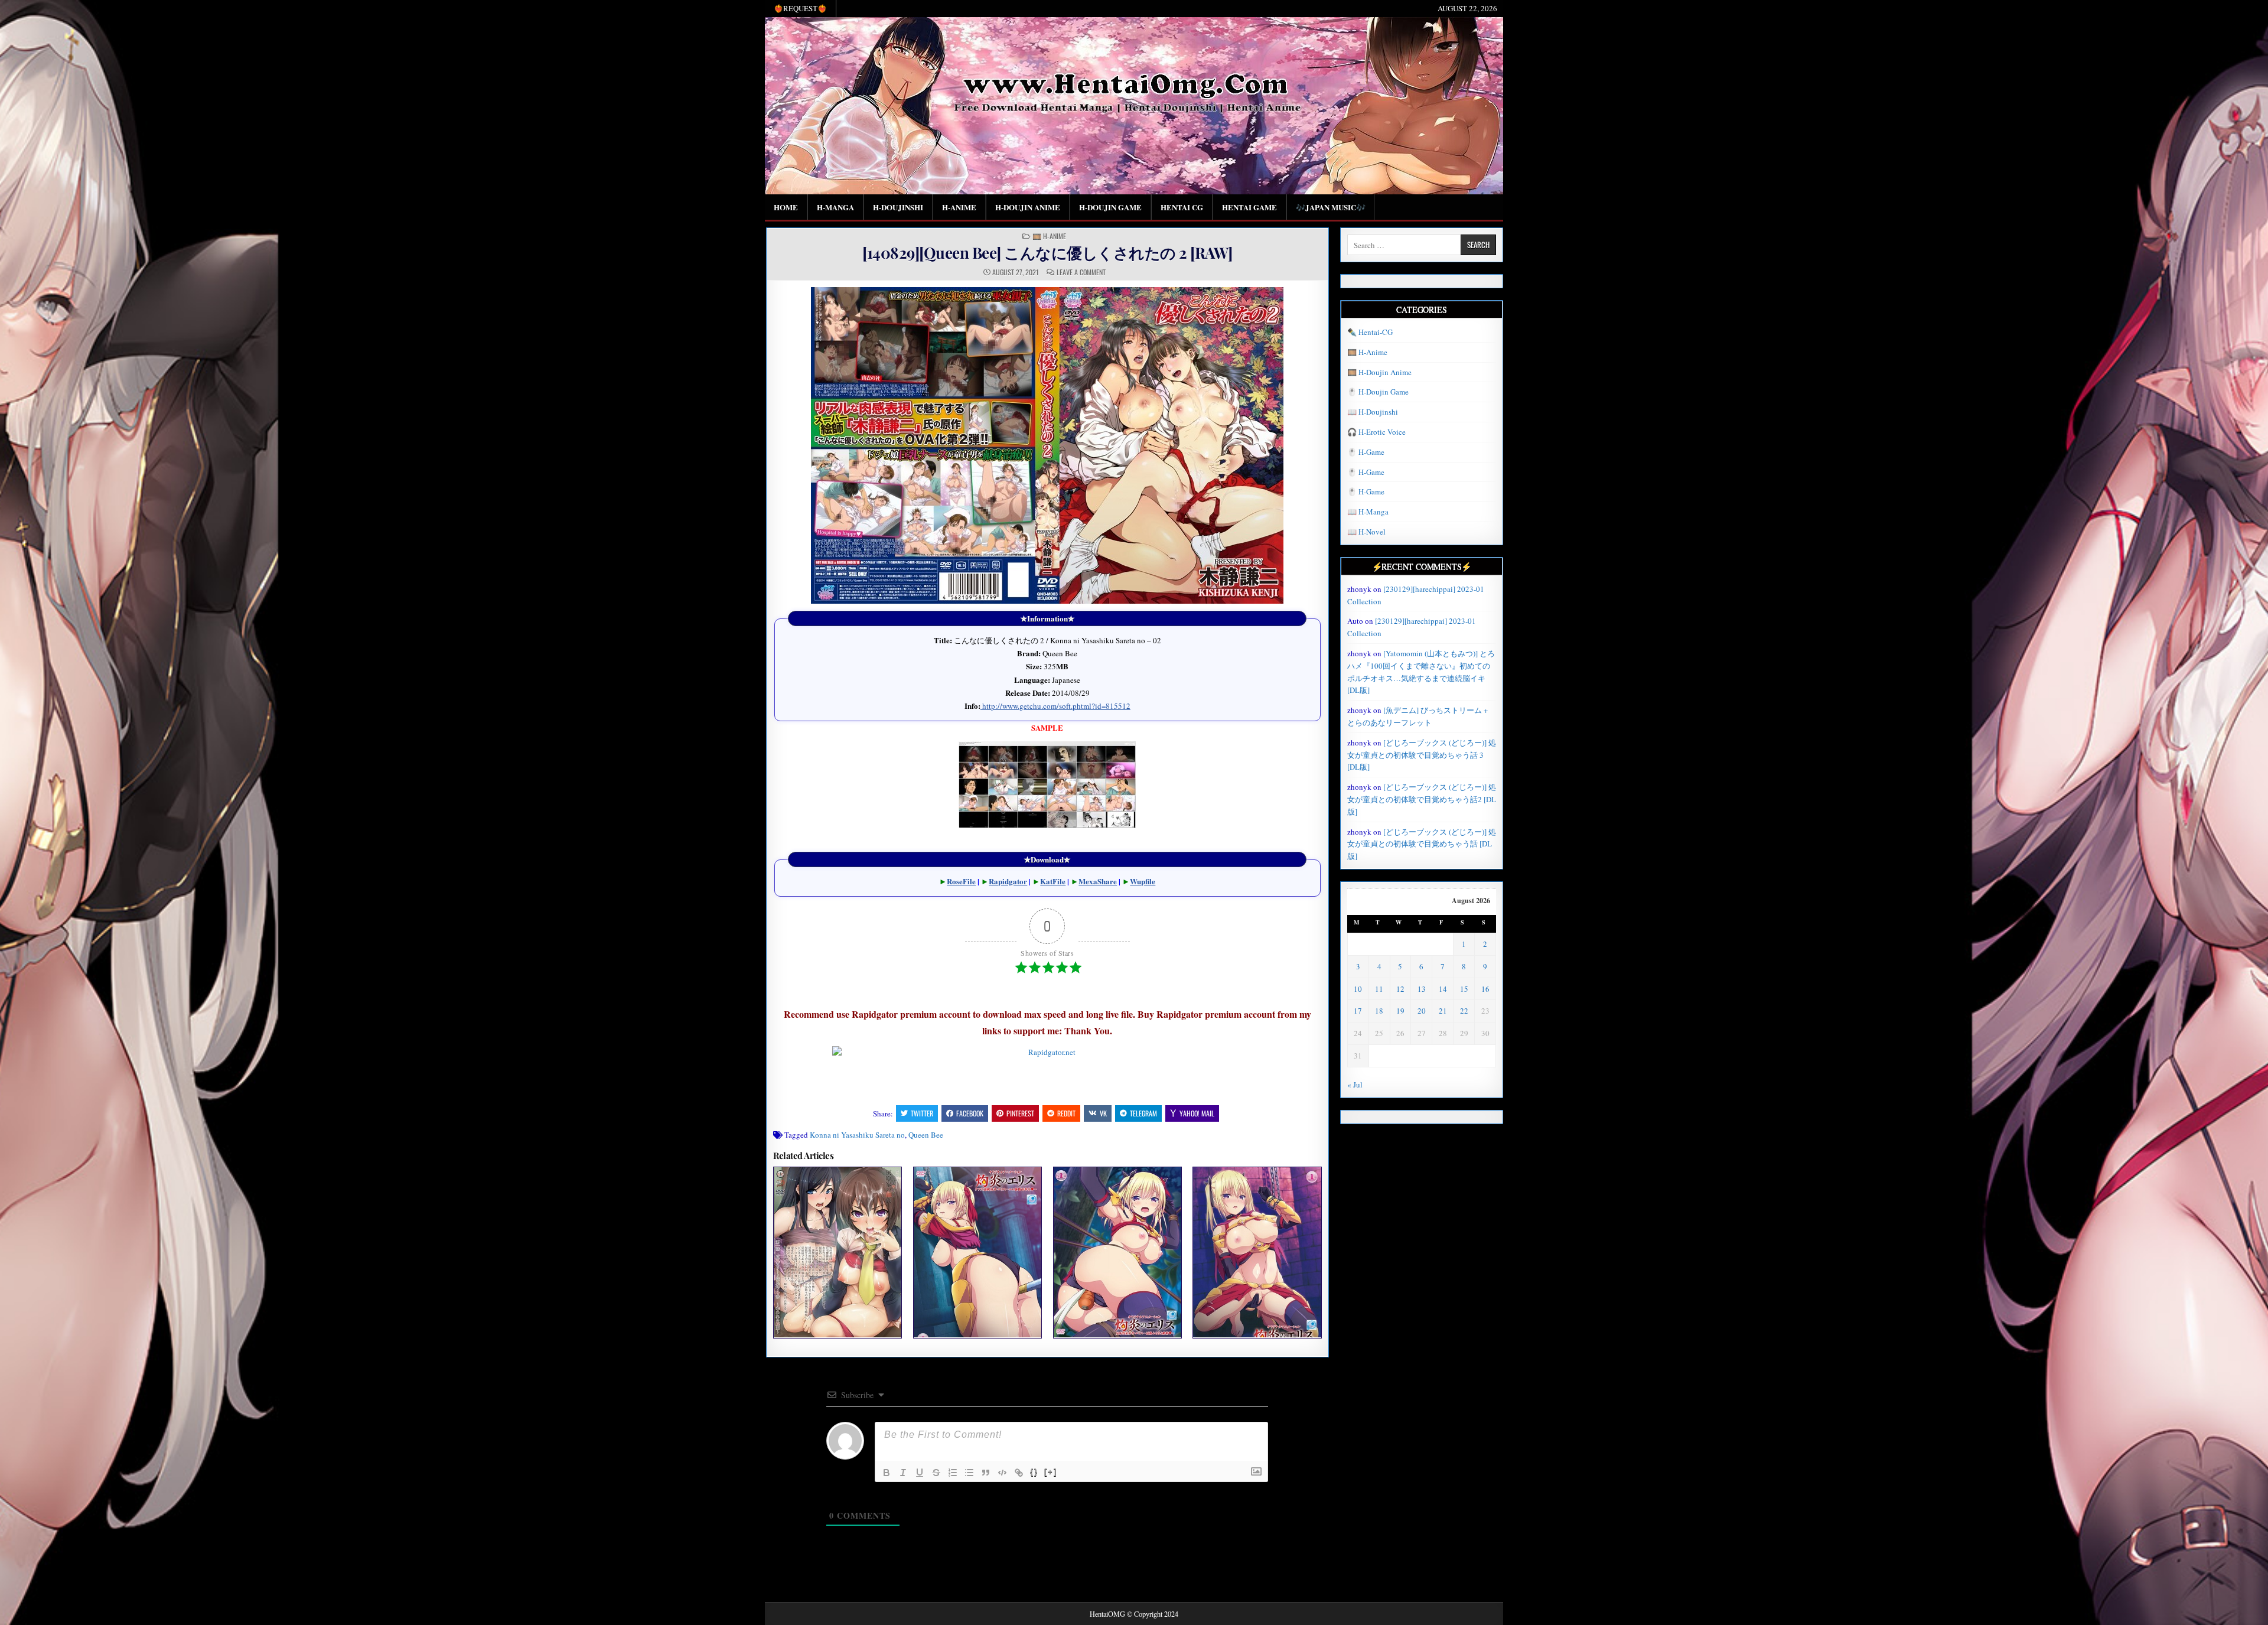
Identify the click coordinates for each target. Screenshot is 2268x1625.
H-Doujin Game (1110, 207)
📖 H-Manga (1368, 512)
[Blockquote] (986, 1473)
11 (1379, 989)
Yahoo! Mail (1197, 1113)
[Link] (1019, 1473)
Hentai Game (1249, 207)
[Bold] (887, 1473)
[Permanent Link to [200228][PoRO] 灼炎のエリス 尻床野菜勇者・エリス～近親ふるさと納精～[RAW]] (1117, 1252)
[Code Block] (1002, 1473)
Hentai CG (1182, 207)
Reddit (1066, 1113)
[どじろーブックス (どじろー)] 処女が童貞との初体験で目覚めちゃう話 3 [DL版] (1422, 755)
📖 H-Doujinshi (1373, 412)
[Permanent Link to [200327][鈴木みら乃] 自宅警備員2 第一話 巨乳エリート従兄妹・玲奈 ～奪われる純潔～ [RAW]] (838, 1252)
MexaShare (1098, 881)
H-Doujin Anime (1028, 207)
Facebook (970, 1113)
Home (786, 207)
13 (1422, 989)
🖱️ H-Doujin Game (1378, 392)
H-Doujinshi (898, 207)
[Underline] (920, 1473)
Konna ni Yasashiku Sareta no (857, 1135)
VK (1103, 1113)
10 (1358, 989)
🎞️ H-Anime (1049, 236)
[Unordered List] (969, 1473)
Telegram (1143, 1113)
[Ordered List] (953, 1473)
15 (1464, 989)
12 (1400, 989)
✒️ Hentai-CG (1370, 332)
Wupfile (1143, 881)
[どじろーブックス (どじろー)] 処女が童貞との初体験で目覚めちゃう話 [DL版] (1422, 844)
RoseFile (961, 881)
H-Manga (835, 207)
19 (1400, 1011)
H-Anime (959, 207)
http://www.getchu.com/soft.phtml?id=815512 (1055, 706)
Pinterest (1020, 1113)
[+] (1051, 1472)
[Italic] (903, 1473)
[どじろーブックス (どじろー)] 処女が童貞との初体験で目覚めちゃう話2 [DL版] (1422, 799)
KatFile (1053, 881)
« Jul (1355, 1085)
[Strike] (936, 1473)
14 (1443, 989)
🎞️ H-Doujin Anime (1379, 372)
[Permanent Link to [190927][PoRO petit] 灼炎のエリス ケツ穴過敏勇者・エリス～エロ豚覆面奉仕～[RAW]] (977, 1252)
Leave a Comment (1081, 272)
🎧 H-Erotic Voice (1376, 432)
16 (1485, 989)
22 (1464, 1011)
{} (1034, 1472)
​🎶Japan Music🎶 (1331, 207)
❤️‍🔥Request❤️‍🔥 (800, 8)
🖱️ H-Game (1366, 452)
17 (1358, 1011)
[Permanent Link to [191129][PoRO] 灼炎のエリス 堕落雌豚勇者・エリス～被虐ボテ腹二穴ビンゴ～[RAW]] (1257, 1252)
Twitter (922, 1113)
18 (1379, 1011)
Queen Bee (926, 1135)
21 (1443, 1011)
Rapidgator (1008, 881)
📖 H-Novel (1366, 532)
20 (1422, 1011)
